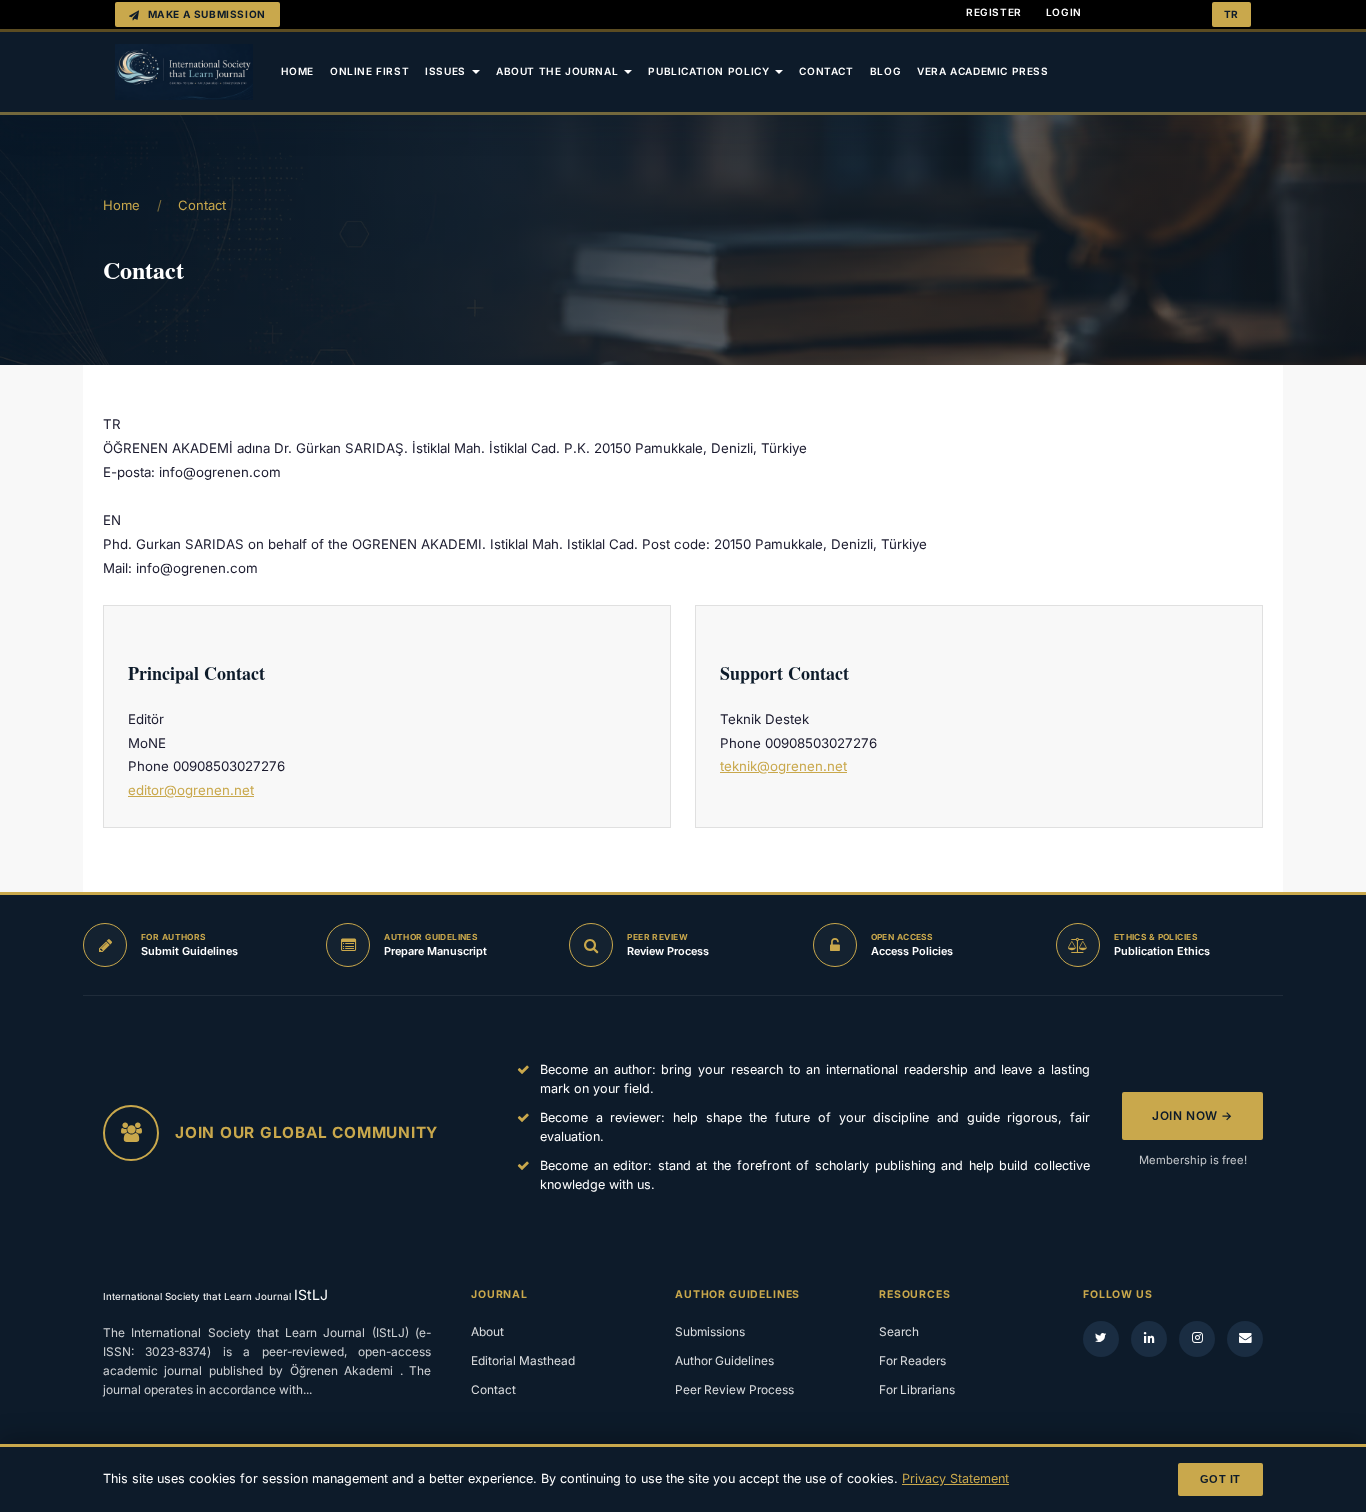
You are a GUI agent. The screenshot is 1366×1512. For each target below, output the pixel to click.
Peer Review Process (734, 1389)
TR (1231, 14)
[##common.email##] (1245, 1339)
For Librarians (917, 1389)
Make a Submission (207, 14)
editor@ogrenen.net (191, 790)
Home (297, 71)
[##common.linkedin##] (1149, 1339)
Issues (447, 71)
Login (1064, 12)
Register (994, 12)
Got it (1220, 1479)
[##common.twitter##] (1101, 1339)
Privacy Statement (955, 1478)
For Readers (912, 1360)
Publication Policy (710, 71)
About (487, 1331)
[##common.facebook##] (1197, 1339)
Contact (826, 71)
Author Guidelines (724, 1360)
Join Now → (1192, 1115)
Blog (885, 71)
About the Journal (559, 71)
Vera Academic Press (983, 71)
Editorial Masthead (523, 1360)
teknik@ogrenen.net (783, 766)
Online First (369, 71)
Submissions (710, 1331)
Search (899, 1331)
